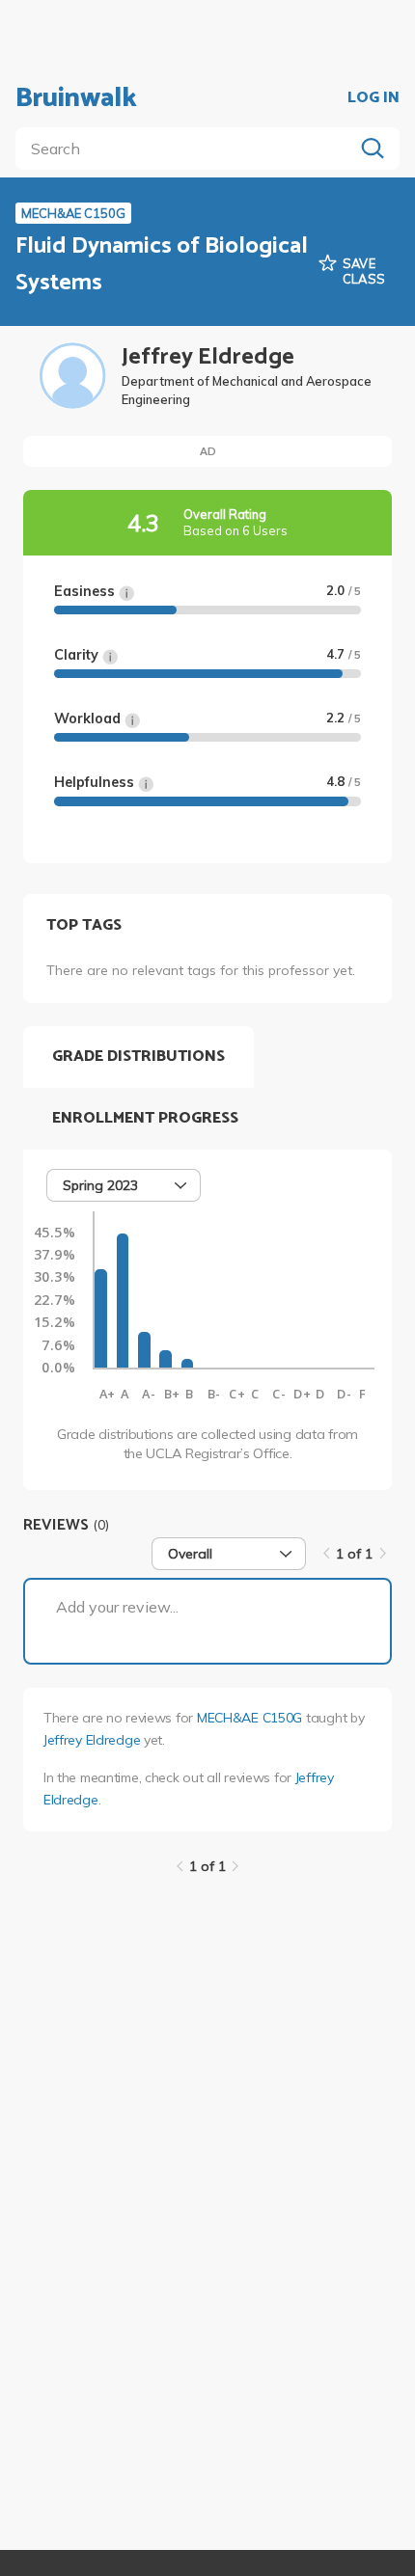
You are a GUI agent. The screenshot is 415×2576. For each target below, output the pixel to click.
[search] (188, 149)
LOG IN (373, 98)
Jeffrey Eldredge (92, 1740)
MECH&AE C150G (249, 1718)
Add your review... (117, 1607)
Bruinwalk (76, 98)
